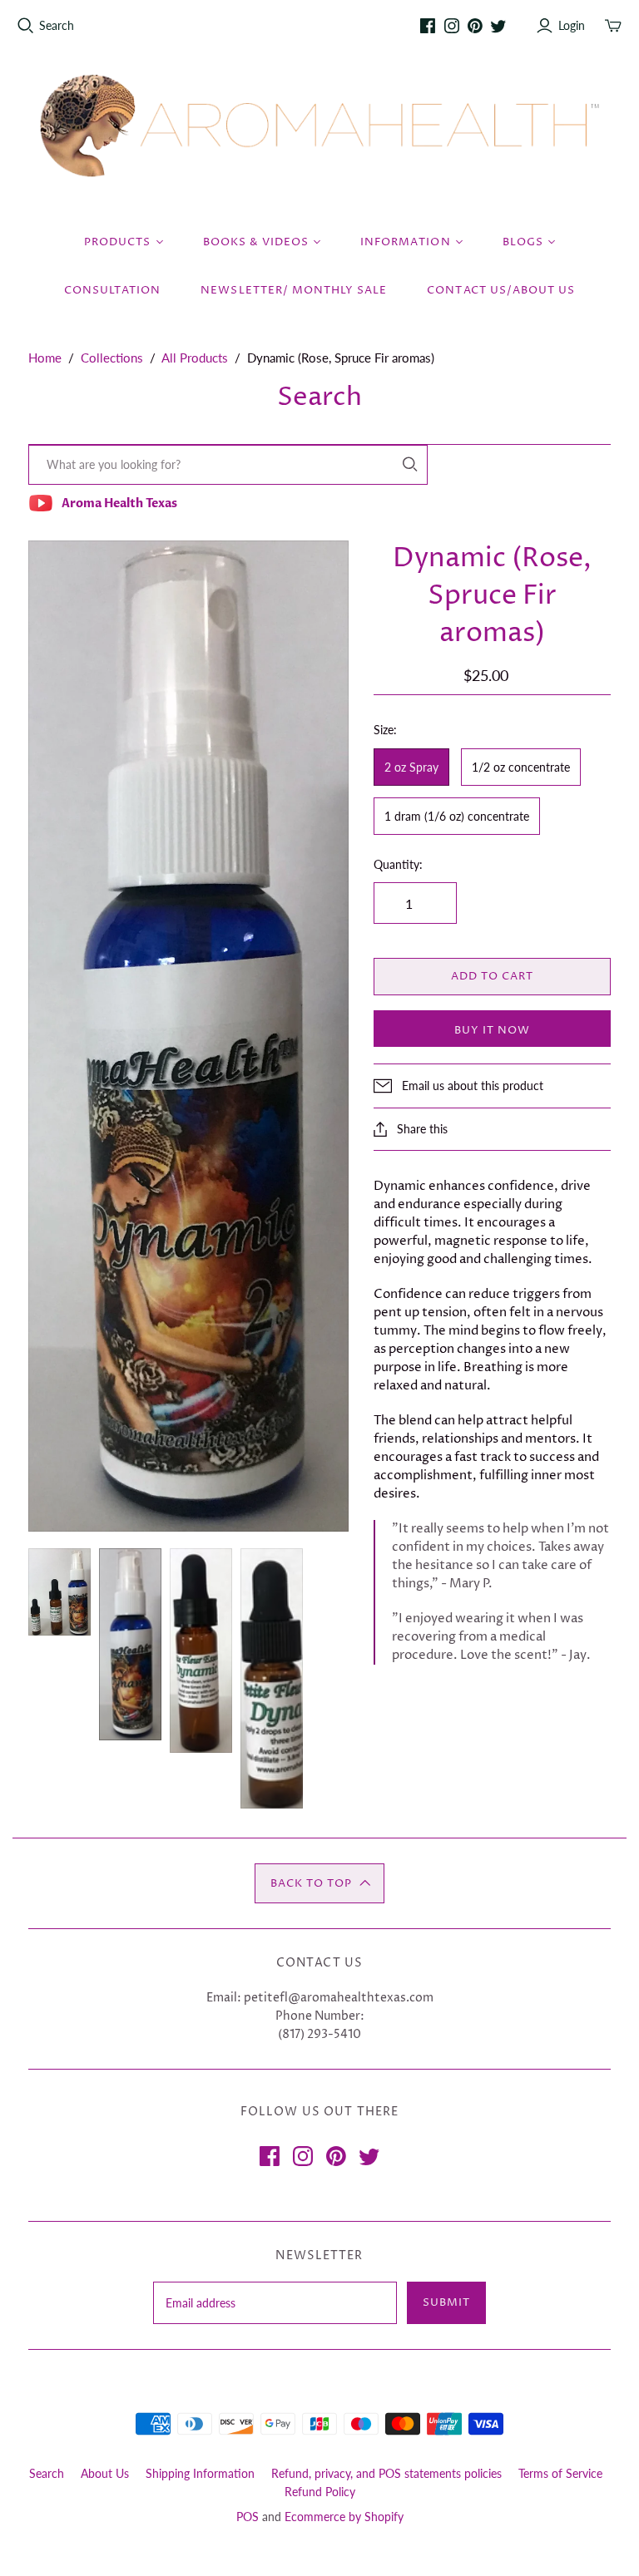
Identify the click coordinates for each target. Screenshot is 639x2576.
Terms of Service (560, 2473)
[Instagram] (452, 26)
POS (248, 2517)
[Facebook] (428, 26)
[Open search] (26, 26)
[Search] (410, 464)
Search (57, 25)
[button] (319, 1883)
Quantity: (398, 864)
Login (572, 25)
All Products (195, 358)
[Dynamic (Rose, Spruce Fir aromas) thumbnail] (59, 1592)
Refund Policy (320, 2492)
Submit (446, 2302)
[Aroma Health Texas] (319, 126)
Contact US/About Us (501, 290)
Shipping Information (200, 2473)
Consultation (112, 290)
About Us (105, 2473)
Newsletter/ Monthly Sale (294, 290)
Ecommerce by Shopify (344, 2517)
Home (45, 358)
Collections (112, 358)
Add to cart (492, 976)
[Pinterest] (475, 26)
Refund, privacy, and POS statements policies (386, 2473)
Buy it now (492, 1030)
